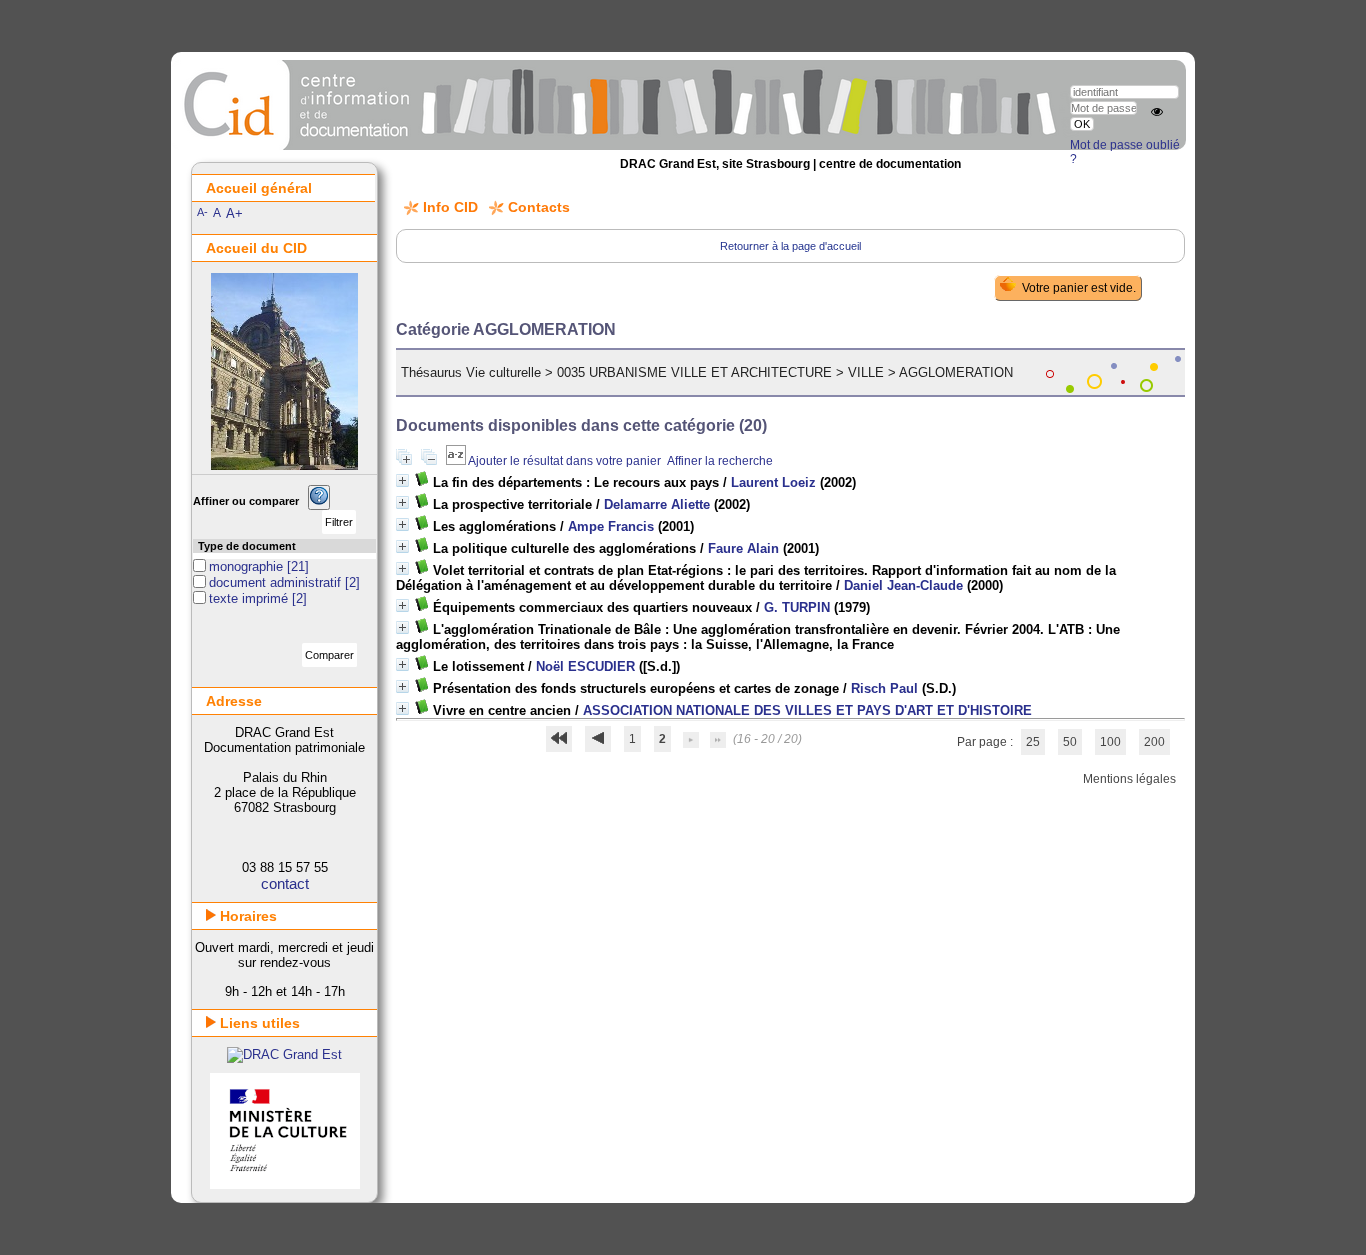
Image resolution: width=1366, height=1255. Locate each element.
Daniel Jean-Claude (903, 585)
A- (202, 212)
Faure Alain (743, 548)
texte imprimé (250, 598)
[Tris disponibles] (457, 461)
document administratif (277, 582)
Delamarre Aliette (657, 504)
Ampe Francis (611, 526)
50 (1070, 742)
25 (1033, 742)
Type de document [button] (247, 546)
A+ (234, 213)
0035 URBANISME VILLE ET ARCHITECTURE (694, 372)
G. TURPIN (797, 607)
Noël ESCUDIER (585, 666)
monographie (248, 566)
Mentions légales (1129, 779)
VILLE (866, 372)
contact (285, 883)
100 (1110, 742)
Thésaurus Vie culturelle (471, 372)
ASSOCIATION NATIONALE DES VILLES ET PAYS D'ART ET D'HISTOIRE (807, 710)
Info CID (450, 207)
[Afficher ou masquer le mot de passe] (1157, 112)
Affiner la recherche (720, 461)
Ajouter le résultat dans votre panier (564, 461)
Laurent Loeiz (773, 482)
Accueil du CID (256, 248)
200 (1154, 742)
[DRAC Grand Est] (284, 1054)
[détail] (402, 480)
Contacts (539, 207)
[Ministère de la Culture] (285, 1184)
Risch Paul (884, 688)
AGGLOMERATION (956, 372)
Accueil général (259, 188)
